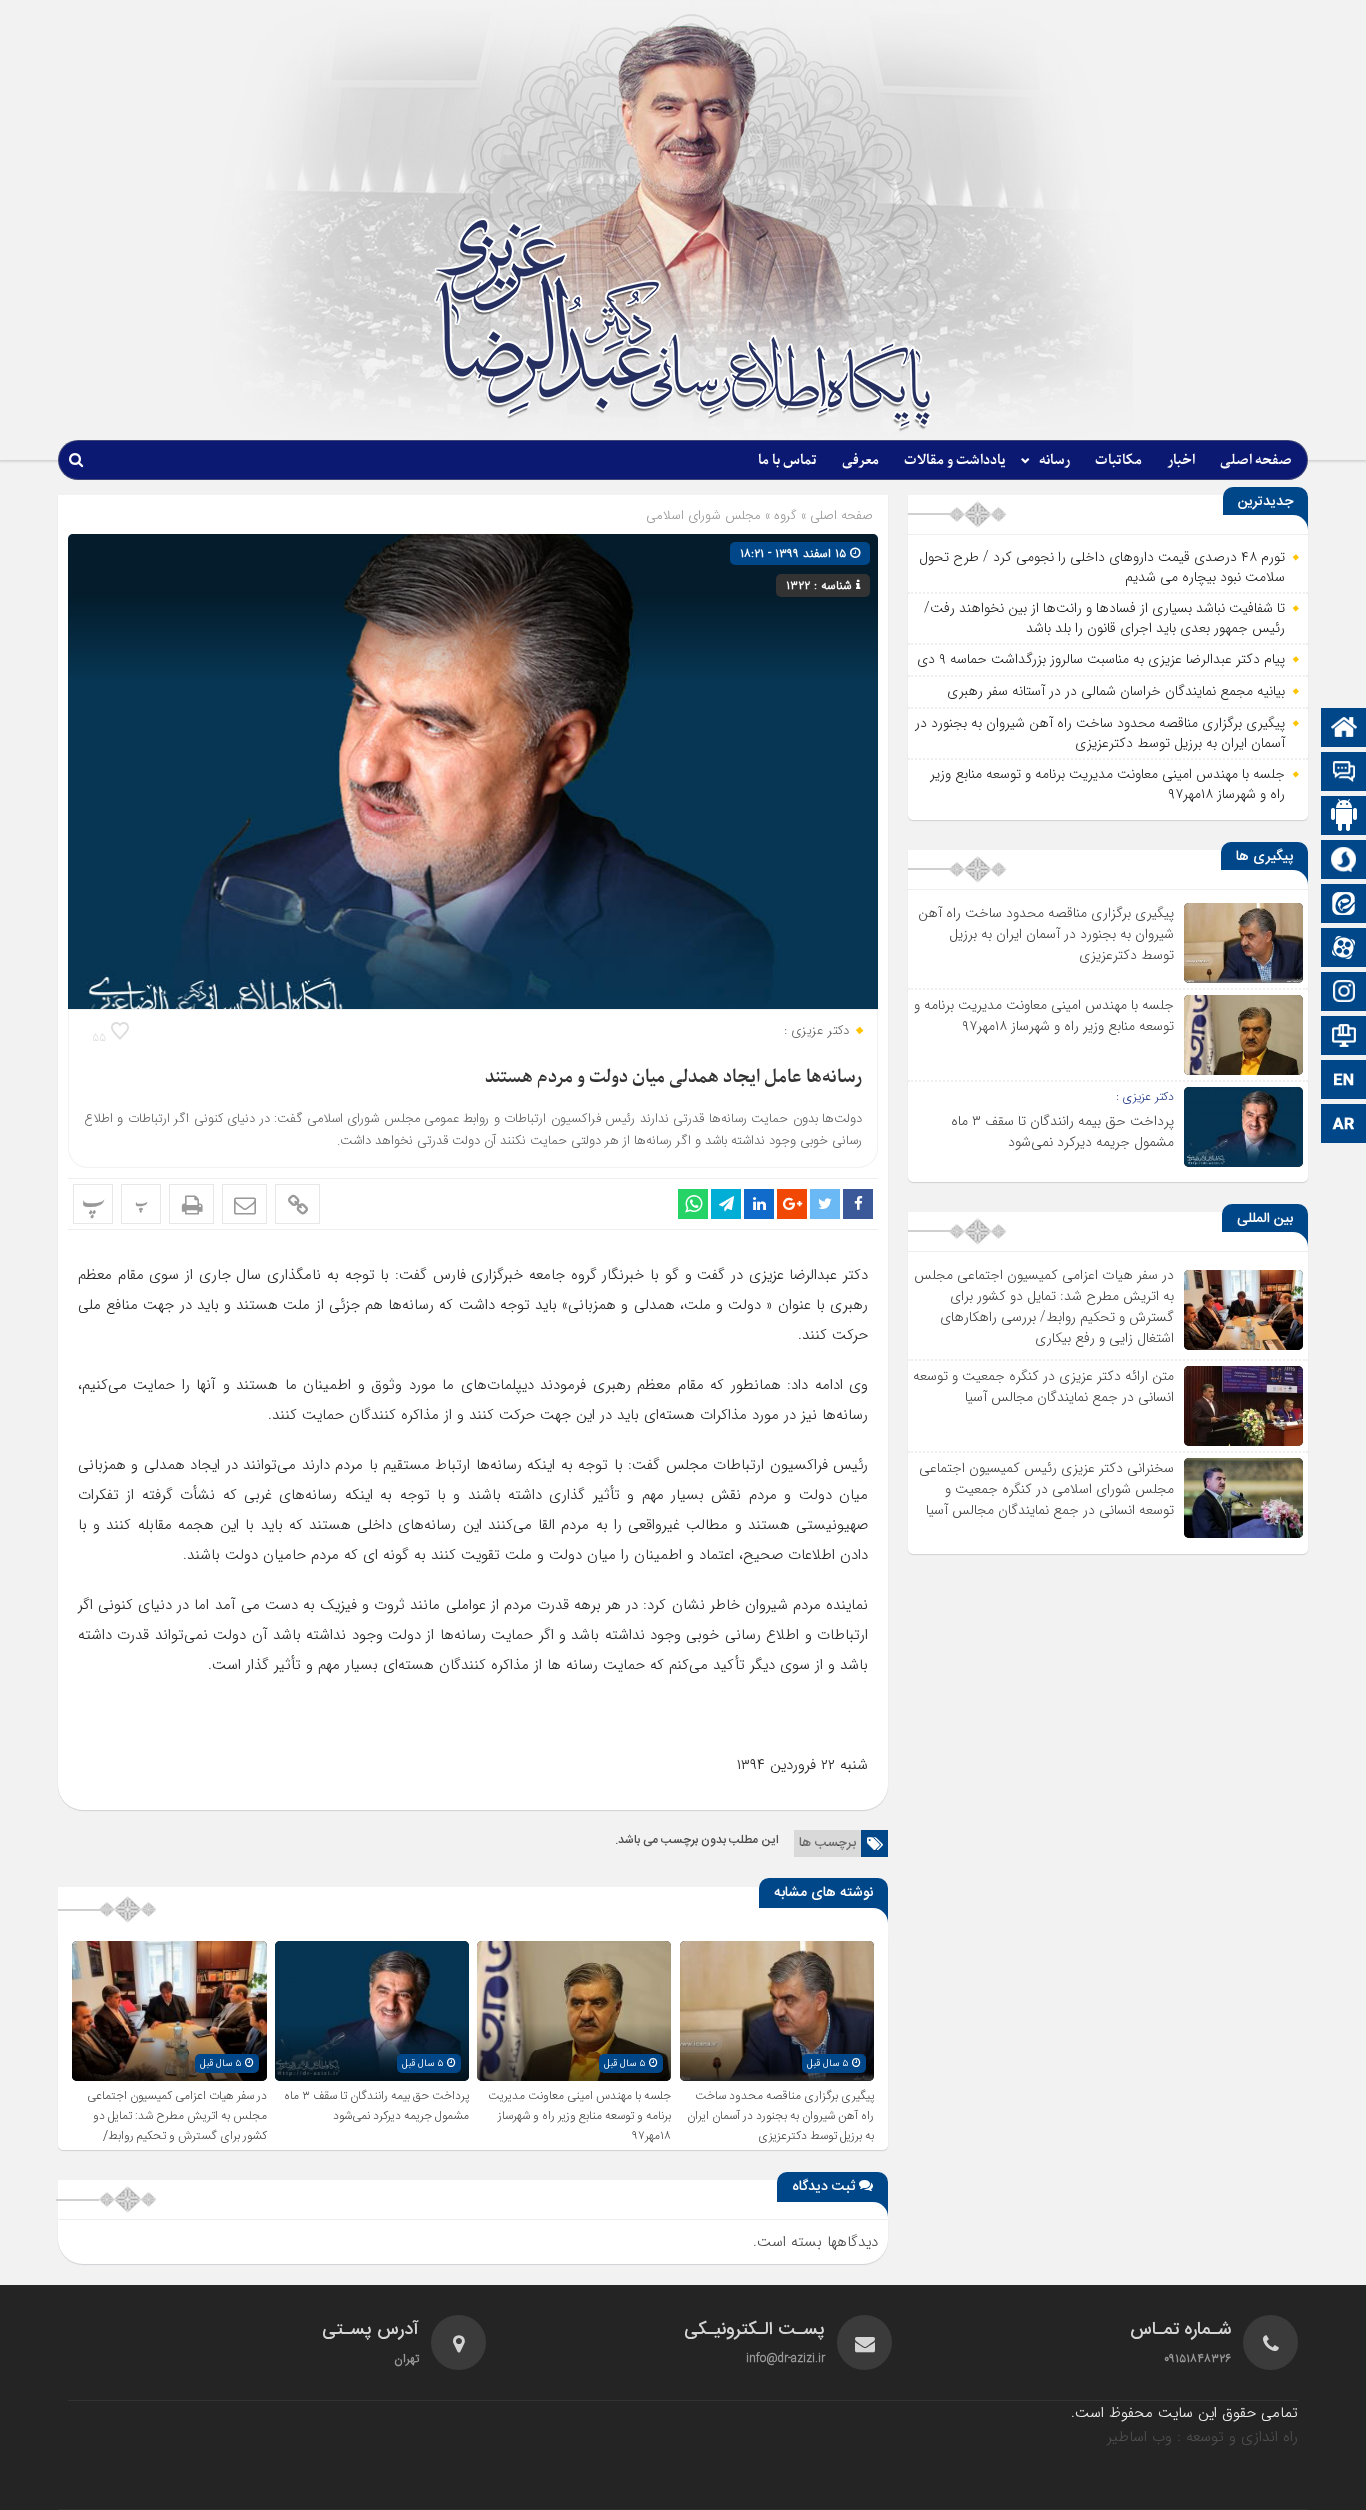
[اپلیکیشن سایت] (1344, 817)
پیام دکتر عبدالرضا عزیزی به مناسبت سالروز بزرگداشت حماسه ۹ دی (1101, 659)
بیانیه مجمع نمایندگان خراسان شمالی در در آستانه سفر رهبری (1116, 691)
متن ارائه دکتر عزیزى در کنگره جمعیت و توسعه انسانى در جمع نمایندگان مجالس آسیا (1043, 1386)
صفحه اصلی (1256, 460)
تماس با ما (787, 460)
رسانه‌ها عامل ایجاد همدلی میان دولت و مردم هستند (673, 1077)
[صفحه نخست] (1344, 729)
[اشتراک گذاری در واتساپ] (693, 1204)
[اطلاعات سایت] (1344, 1037)
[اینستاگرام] (1344, 993)
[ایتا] (1344, 905)
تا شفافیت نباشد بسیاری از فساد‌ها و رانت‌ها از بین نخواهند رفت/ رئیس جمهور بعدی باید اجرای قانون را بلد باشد (1104, 618)
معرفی (860, 460)
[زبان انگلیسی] (1344, 1081)
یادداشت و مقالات (955, 460)
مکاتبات (1118, 460)
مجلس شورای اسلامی (703, 515)
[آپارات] (1344, 949)
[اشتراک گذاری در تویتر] (825, 1204)
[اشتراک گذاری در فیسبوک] (858, 1204)
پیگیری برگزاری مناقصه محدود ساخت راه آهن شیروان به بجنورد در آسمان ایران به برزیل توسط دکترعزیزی (780, 2116)
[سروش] (1344, 861)
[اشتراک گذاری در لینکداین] (759, 1204)
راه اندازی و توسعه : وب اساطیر (1202, 2437)
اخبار (1181, 460)
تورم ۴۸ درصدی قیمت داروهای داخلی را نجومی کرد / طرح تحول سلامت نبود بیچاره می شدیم (1102, 567)
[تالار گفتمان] (1344, 773)
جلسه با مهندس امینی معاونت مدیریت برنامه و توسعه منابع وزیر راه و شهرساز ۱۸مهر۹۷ (579, 2116)
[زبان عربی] (1344, 1125)
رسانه (1054, 460)
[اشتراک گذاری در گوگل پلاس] (792, 1204)
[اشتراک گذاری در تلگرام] (726, 1204)
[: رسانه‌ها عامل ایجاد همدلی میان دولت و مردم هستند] (244, 1204)
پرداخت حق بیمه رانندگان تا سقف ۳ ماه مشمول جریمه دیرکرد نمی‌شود (376, 2106)
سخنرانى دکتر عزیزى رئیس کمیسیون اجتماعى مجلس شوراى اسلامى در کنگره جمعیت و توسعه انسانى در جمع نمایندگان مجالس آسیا (1046, 1489)
